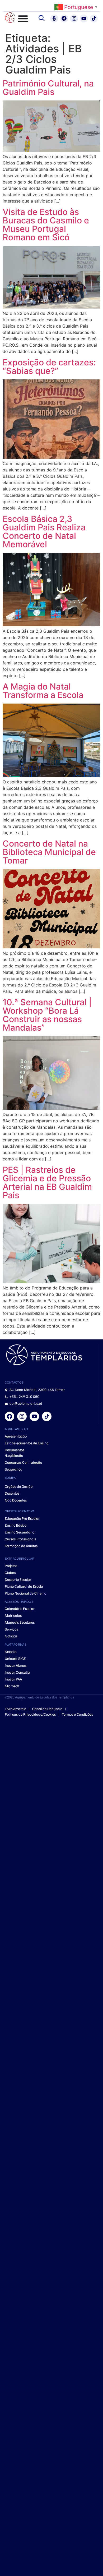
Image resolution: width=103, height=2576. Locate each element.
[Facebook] (64, 19)
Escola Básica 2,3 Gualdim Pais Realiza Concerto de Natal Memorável (44, 532)
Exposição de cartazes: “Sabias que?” (49, 367)
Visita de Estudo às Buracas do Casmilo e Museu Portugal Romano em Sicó (46, 225)
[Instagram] (74, 19)
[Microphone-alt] (54, 19)
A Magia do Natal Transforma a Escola (43, 691)
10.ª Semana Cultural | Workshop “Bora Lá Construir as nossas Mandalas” (47, 1015)
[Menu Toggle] (23, 19)
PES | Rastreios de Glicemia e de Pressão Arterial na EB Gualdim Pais (47, 1183)
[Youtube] (84, 19)
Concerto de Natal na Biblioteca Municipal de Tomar (49, 852)
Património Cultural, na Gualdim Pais (48, 88)
